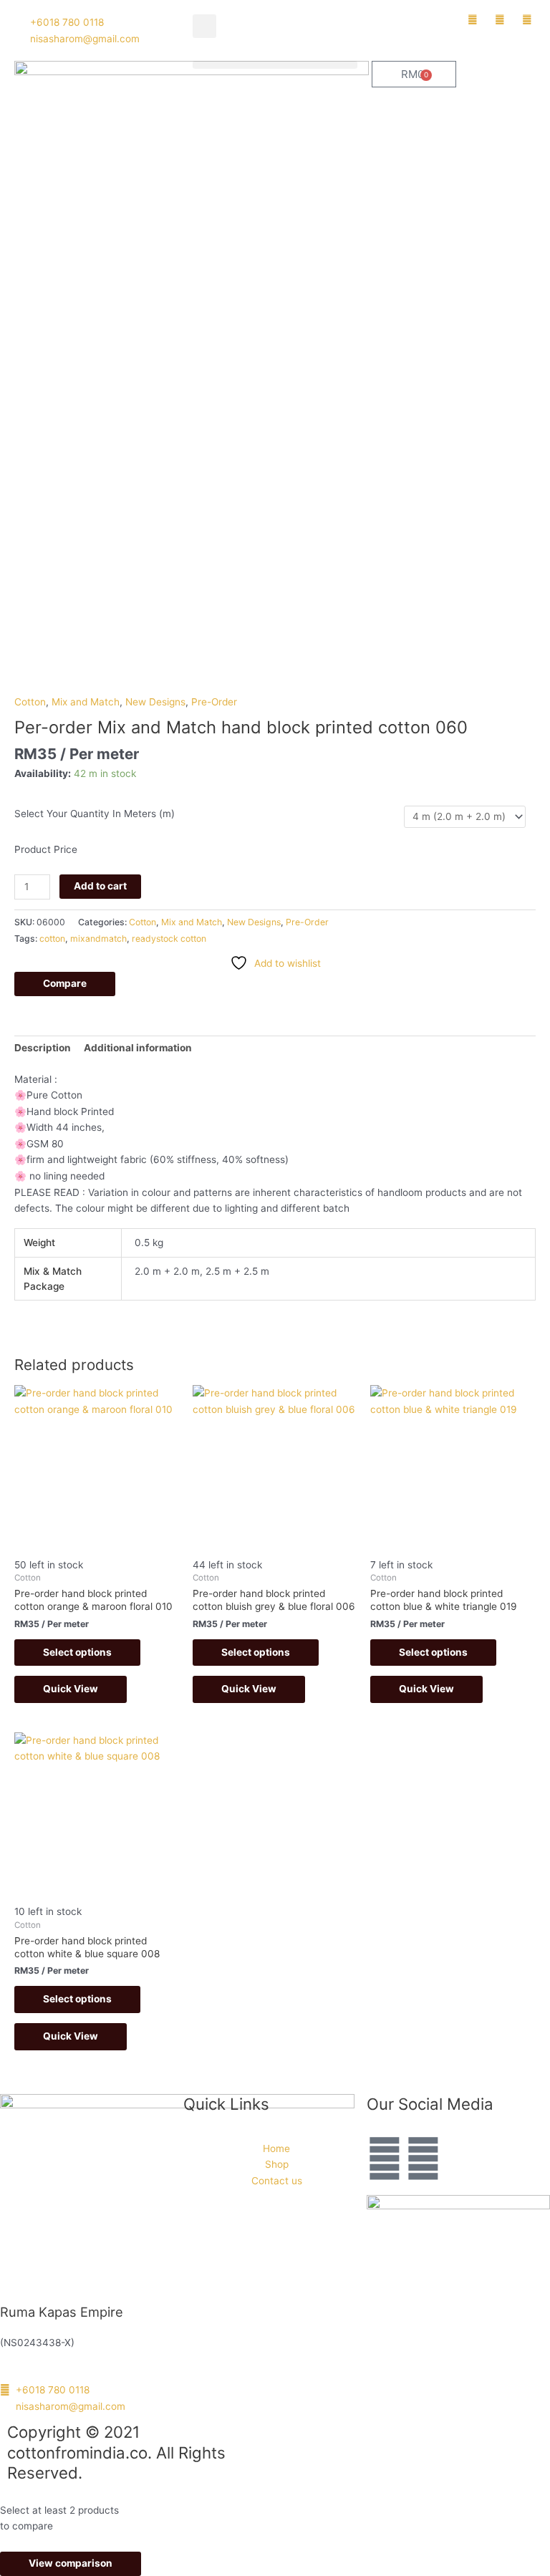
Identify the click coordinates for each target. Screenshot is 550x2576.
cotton (52, 939)
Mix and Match (86, 702)
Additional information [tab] (138, 1048)
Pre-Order (214, 702)
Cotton (30, 702)
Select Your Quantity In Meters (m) (95, 814)
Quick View (71, 1689)
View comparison (71, 2563)
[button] (204, 26)
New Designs (155, 702)
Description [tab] (43, 1048)
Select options (77, 1652)
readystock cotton (169, 939)
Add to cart (100, 886)
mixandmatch (98, 939)
